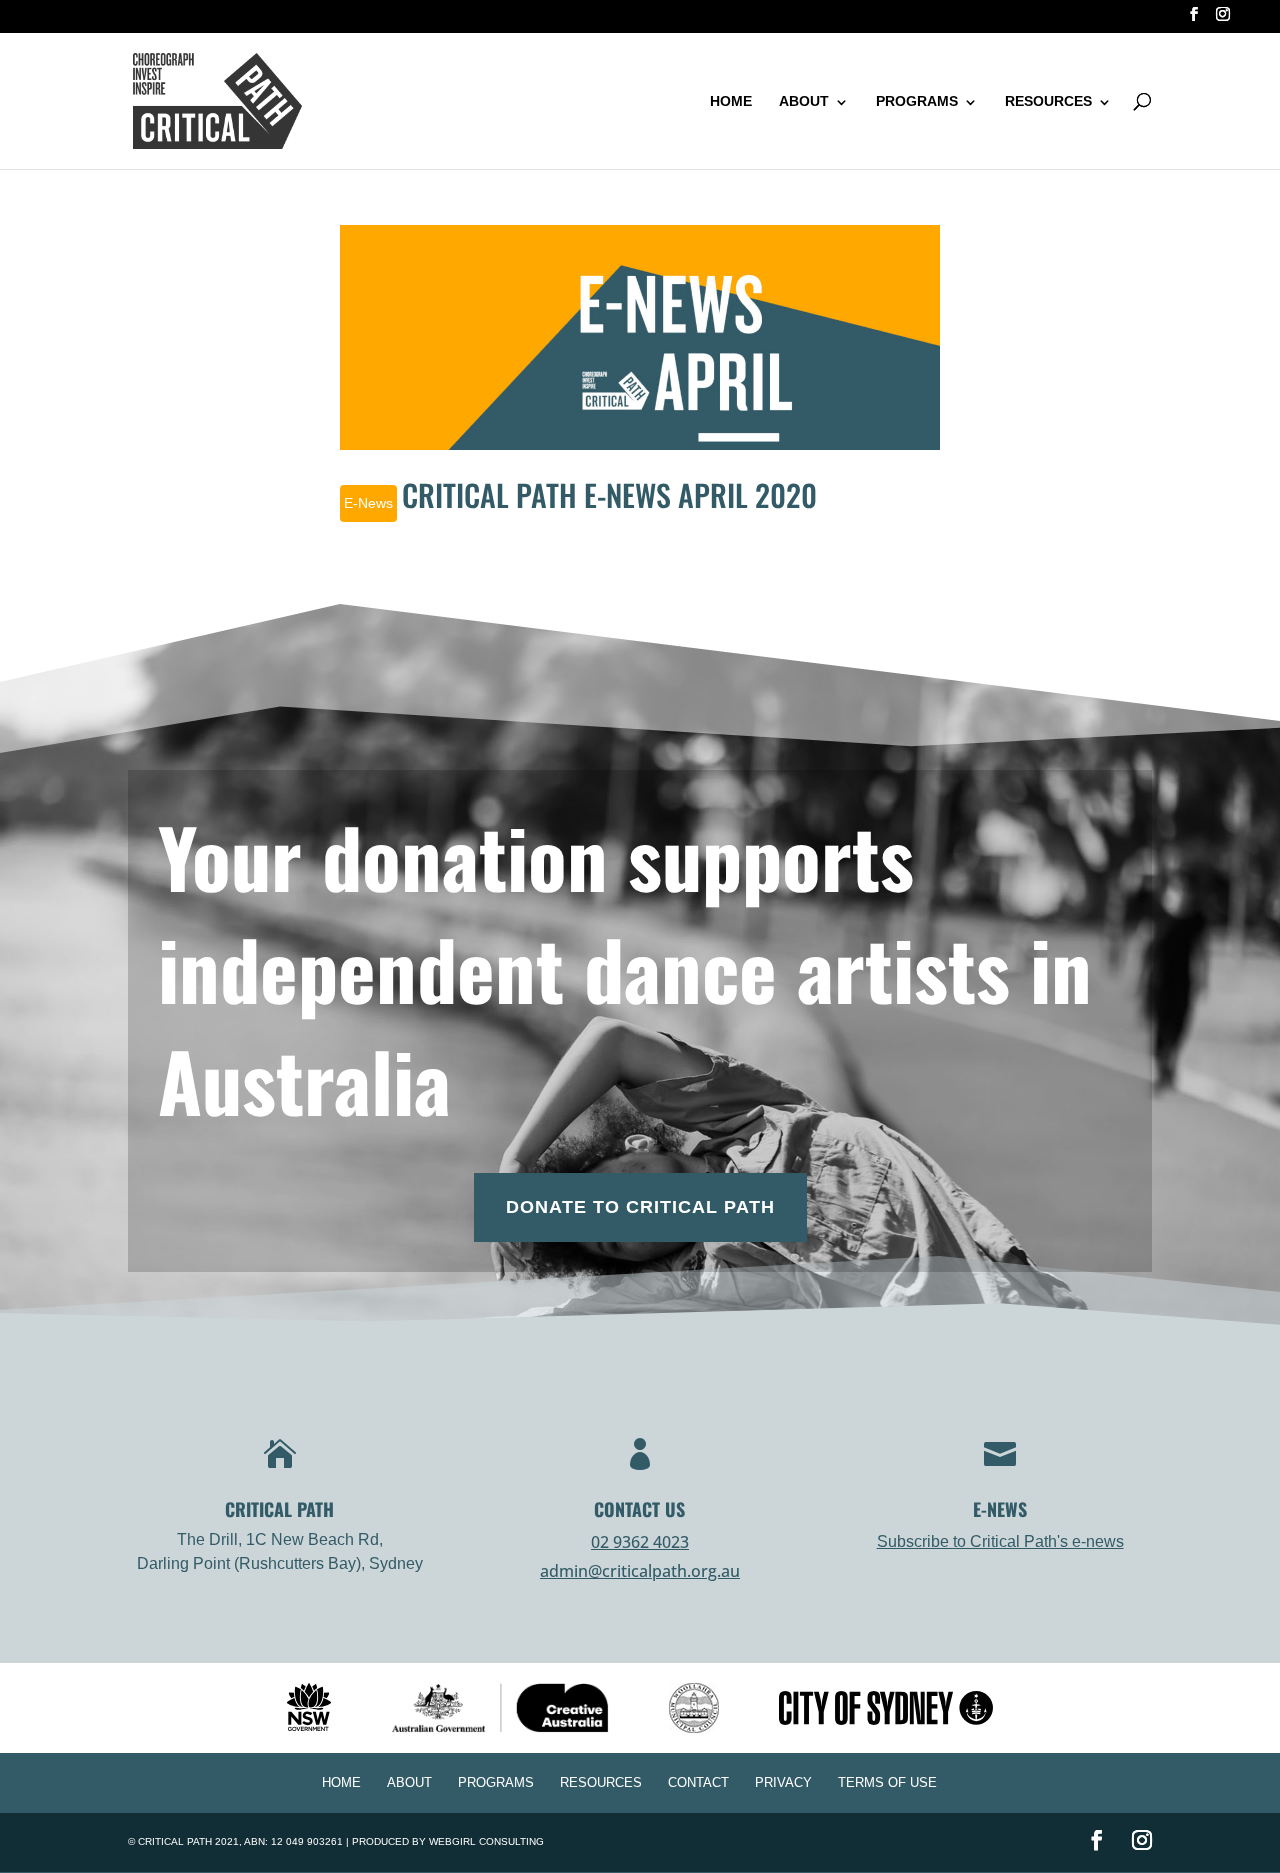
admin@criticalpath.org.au (640, 1571)
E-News (368, 503)
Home (731, 101)
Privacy (783, 1782)
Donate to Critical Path (640, 1207)
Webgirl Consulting (486, 1841)
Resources (1048, 101)
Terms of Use (887, 1782)
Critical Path (175, 1841)
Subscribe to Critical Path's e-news (1000, 1541)
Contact (698, 1782)
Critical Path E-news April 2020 (609, 494)
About (804, 101)
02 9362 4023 (640, 1542)
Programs (917, 101)
